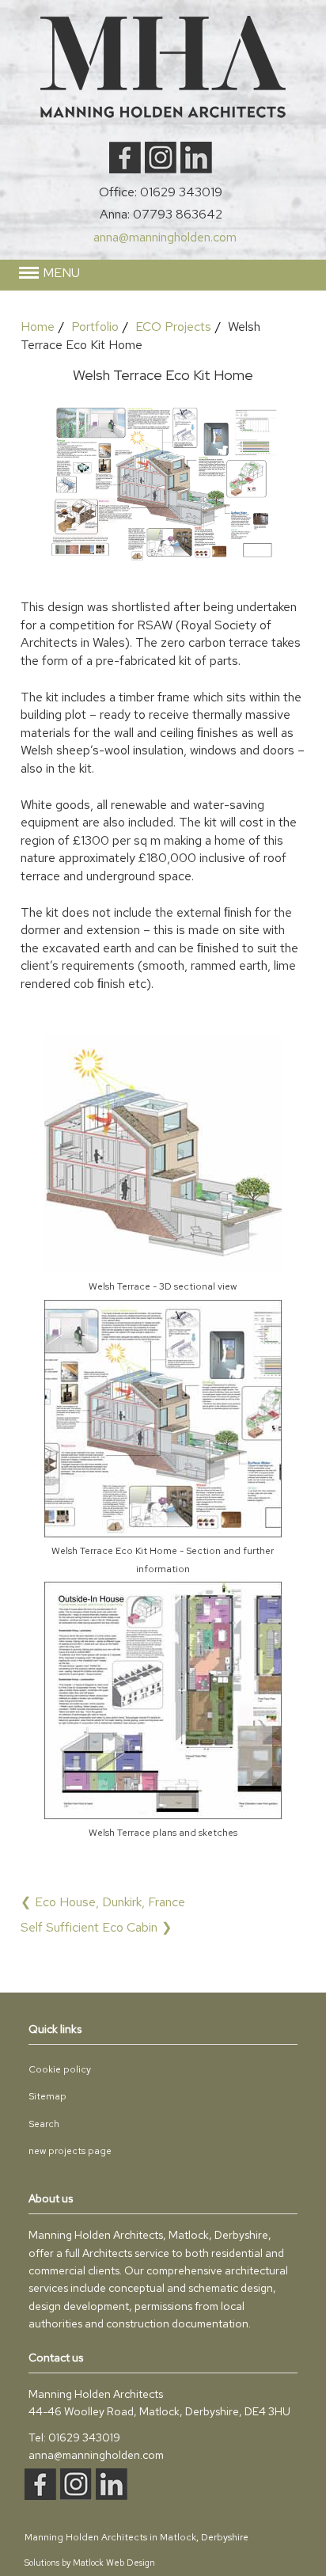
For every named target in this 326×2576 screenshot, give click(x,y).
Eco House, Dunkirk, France (110, 1902)
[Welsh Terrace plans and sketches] (163, 1815)
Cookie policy (60, 2069)
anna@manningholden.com (165, 237)
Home (38, 327)
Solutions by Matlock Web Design (90, 2563)
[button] (163, 273)
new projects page (70, 2151)
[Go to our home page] (163, 114)
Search (44, 2124)
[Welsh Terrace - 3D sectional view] (163, 1269)
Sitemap (47, 2096)
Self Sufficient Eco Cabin (89, 1927)
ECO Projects (173, 327)
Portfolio (95, 327)
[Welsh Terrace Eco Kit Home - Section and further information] (163, 1533)
